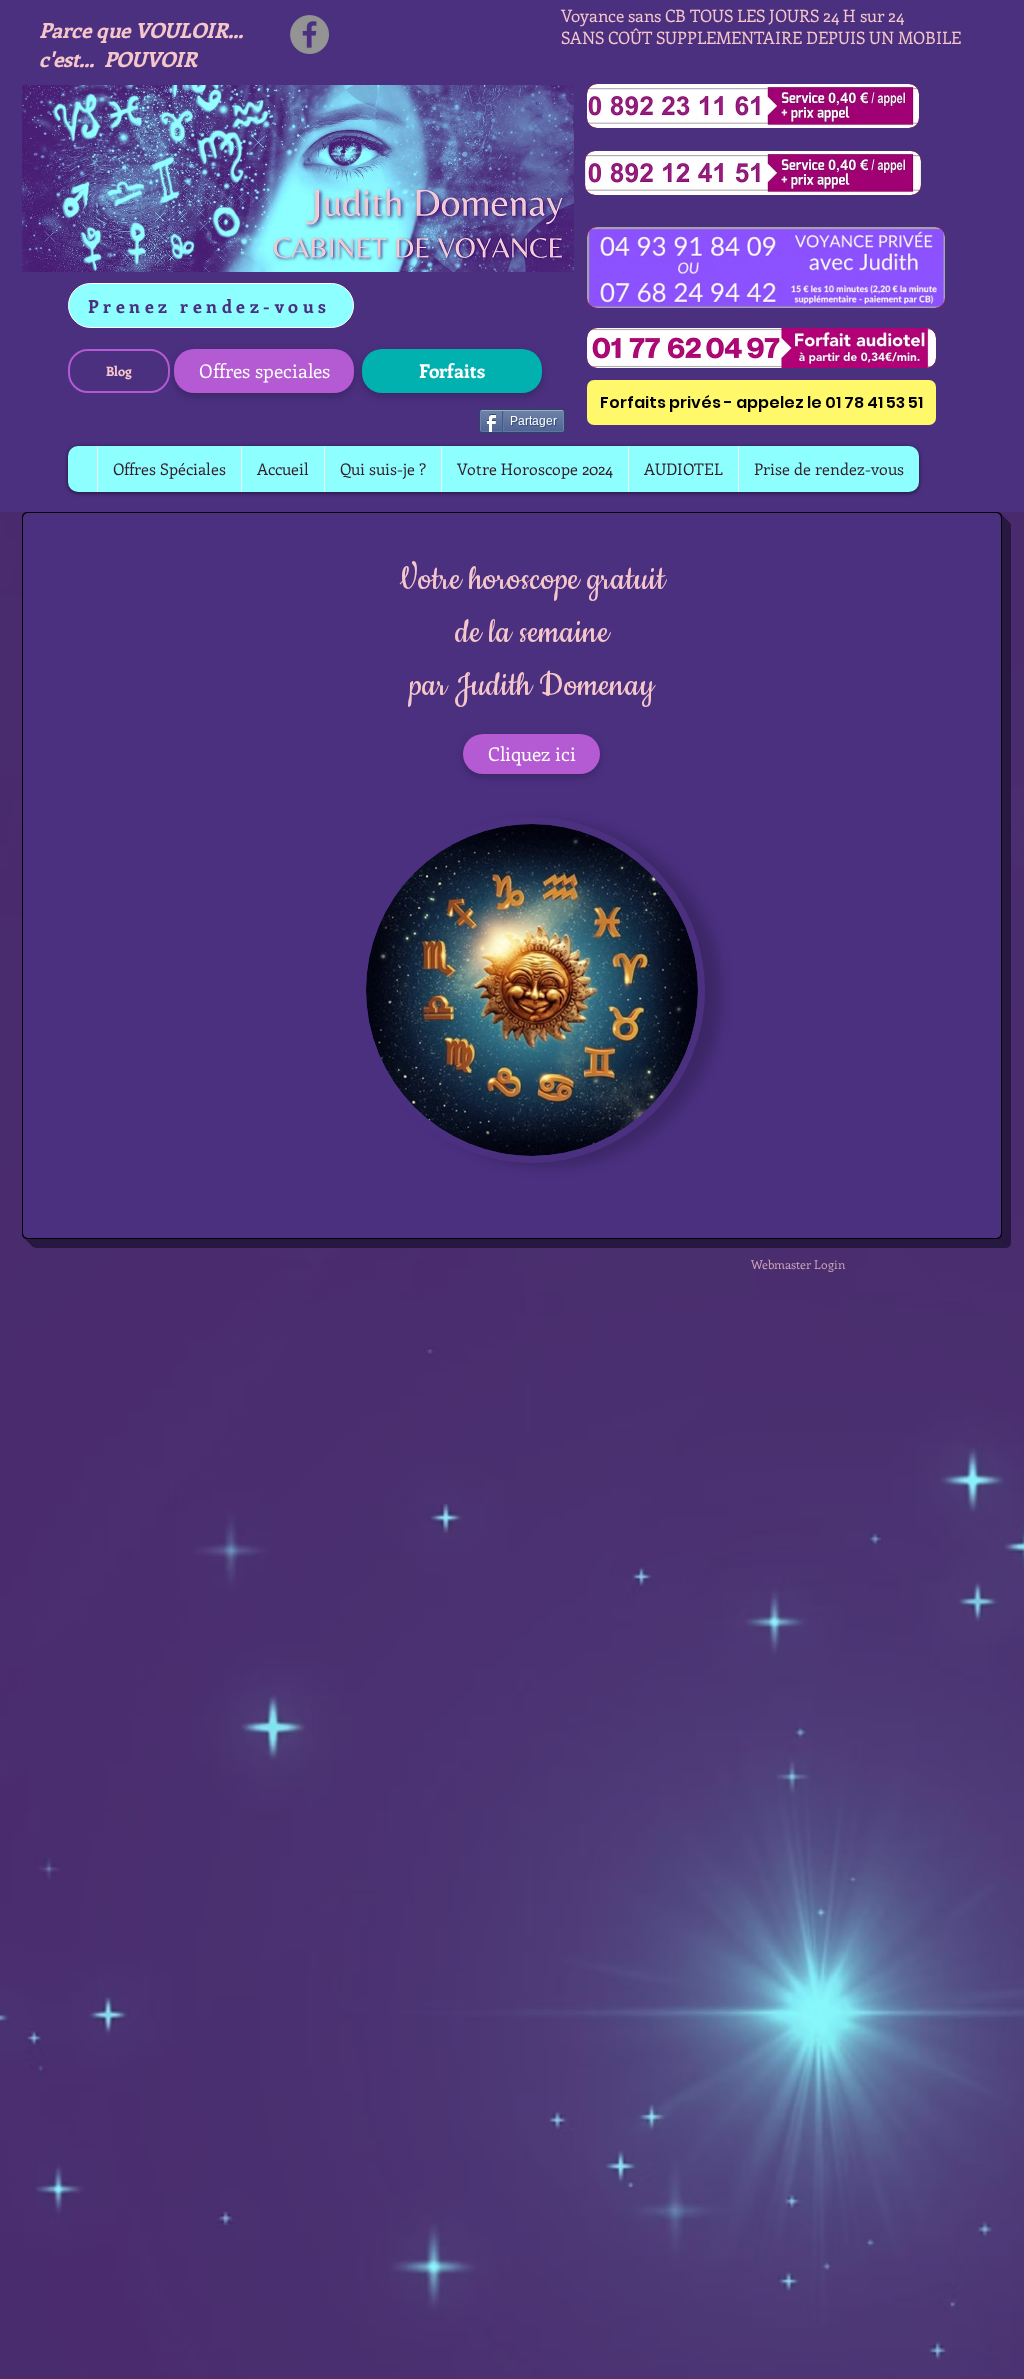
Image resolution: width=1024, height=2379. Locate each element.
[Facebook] (309, 34)
